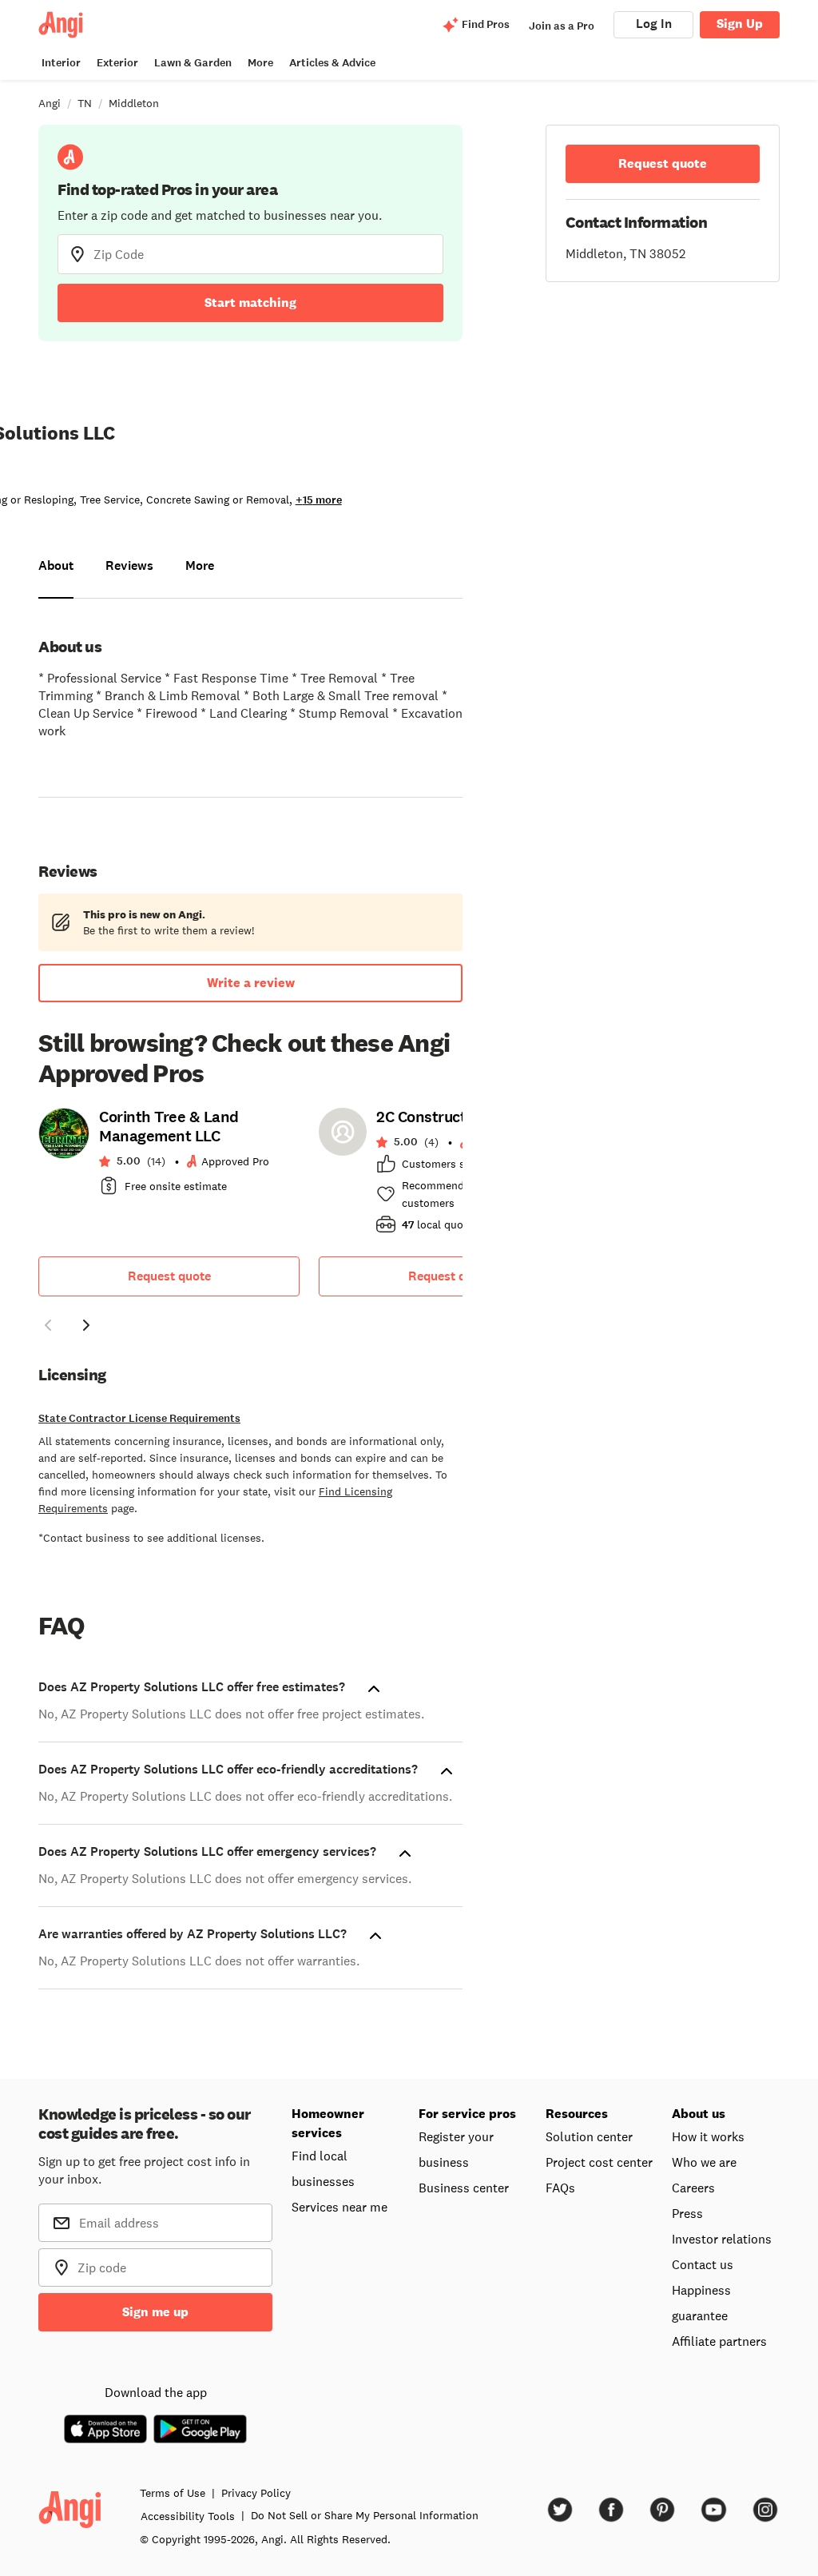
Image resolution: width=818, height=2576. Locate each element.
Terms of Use (173, 2493)
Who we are (704, 2162)
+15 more (319, 500)
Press (687, 2213)
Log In (654, 24)
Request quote (169, 1276)
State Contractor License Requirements (139, 1418)
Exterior (117, 63)
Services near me (340, 2207)
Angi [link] (50, 103)
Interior (61, 63)
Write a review (251, 983)
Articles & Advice (332, 63)
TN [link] (85, 103)
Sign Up (740, 24)
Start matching (250, 303)
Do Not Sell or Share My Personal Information (365, 2515)
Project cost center (599, 2162)
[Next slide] (86, 1325)
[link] (169, 1157)
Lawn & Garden (193, 63)
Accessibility (188, 2516)
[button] (48, 1328)
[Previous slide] (48, 1325)
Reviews (129, 565)
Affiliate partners (719, 2341)
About (56, 565)
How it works (708, 2136)
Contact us (703, 2264)
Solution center (589, 2136)
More (260, 63)
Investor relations (722, 2239)
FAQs (560, 2188)
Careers (693, 2188)
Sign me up (155, 2312)
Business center (464, 2188)
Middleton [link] (134, 103)
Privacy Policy (256, 2493)
